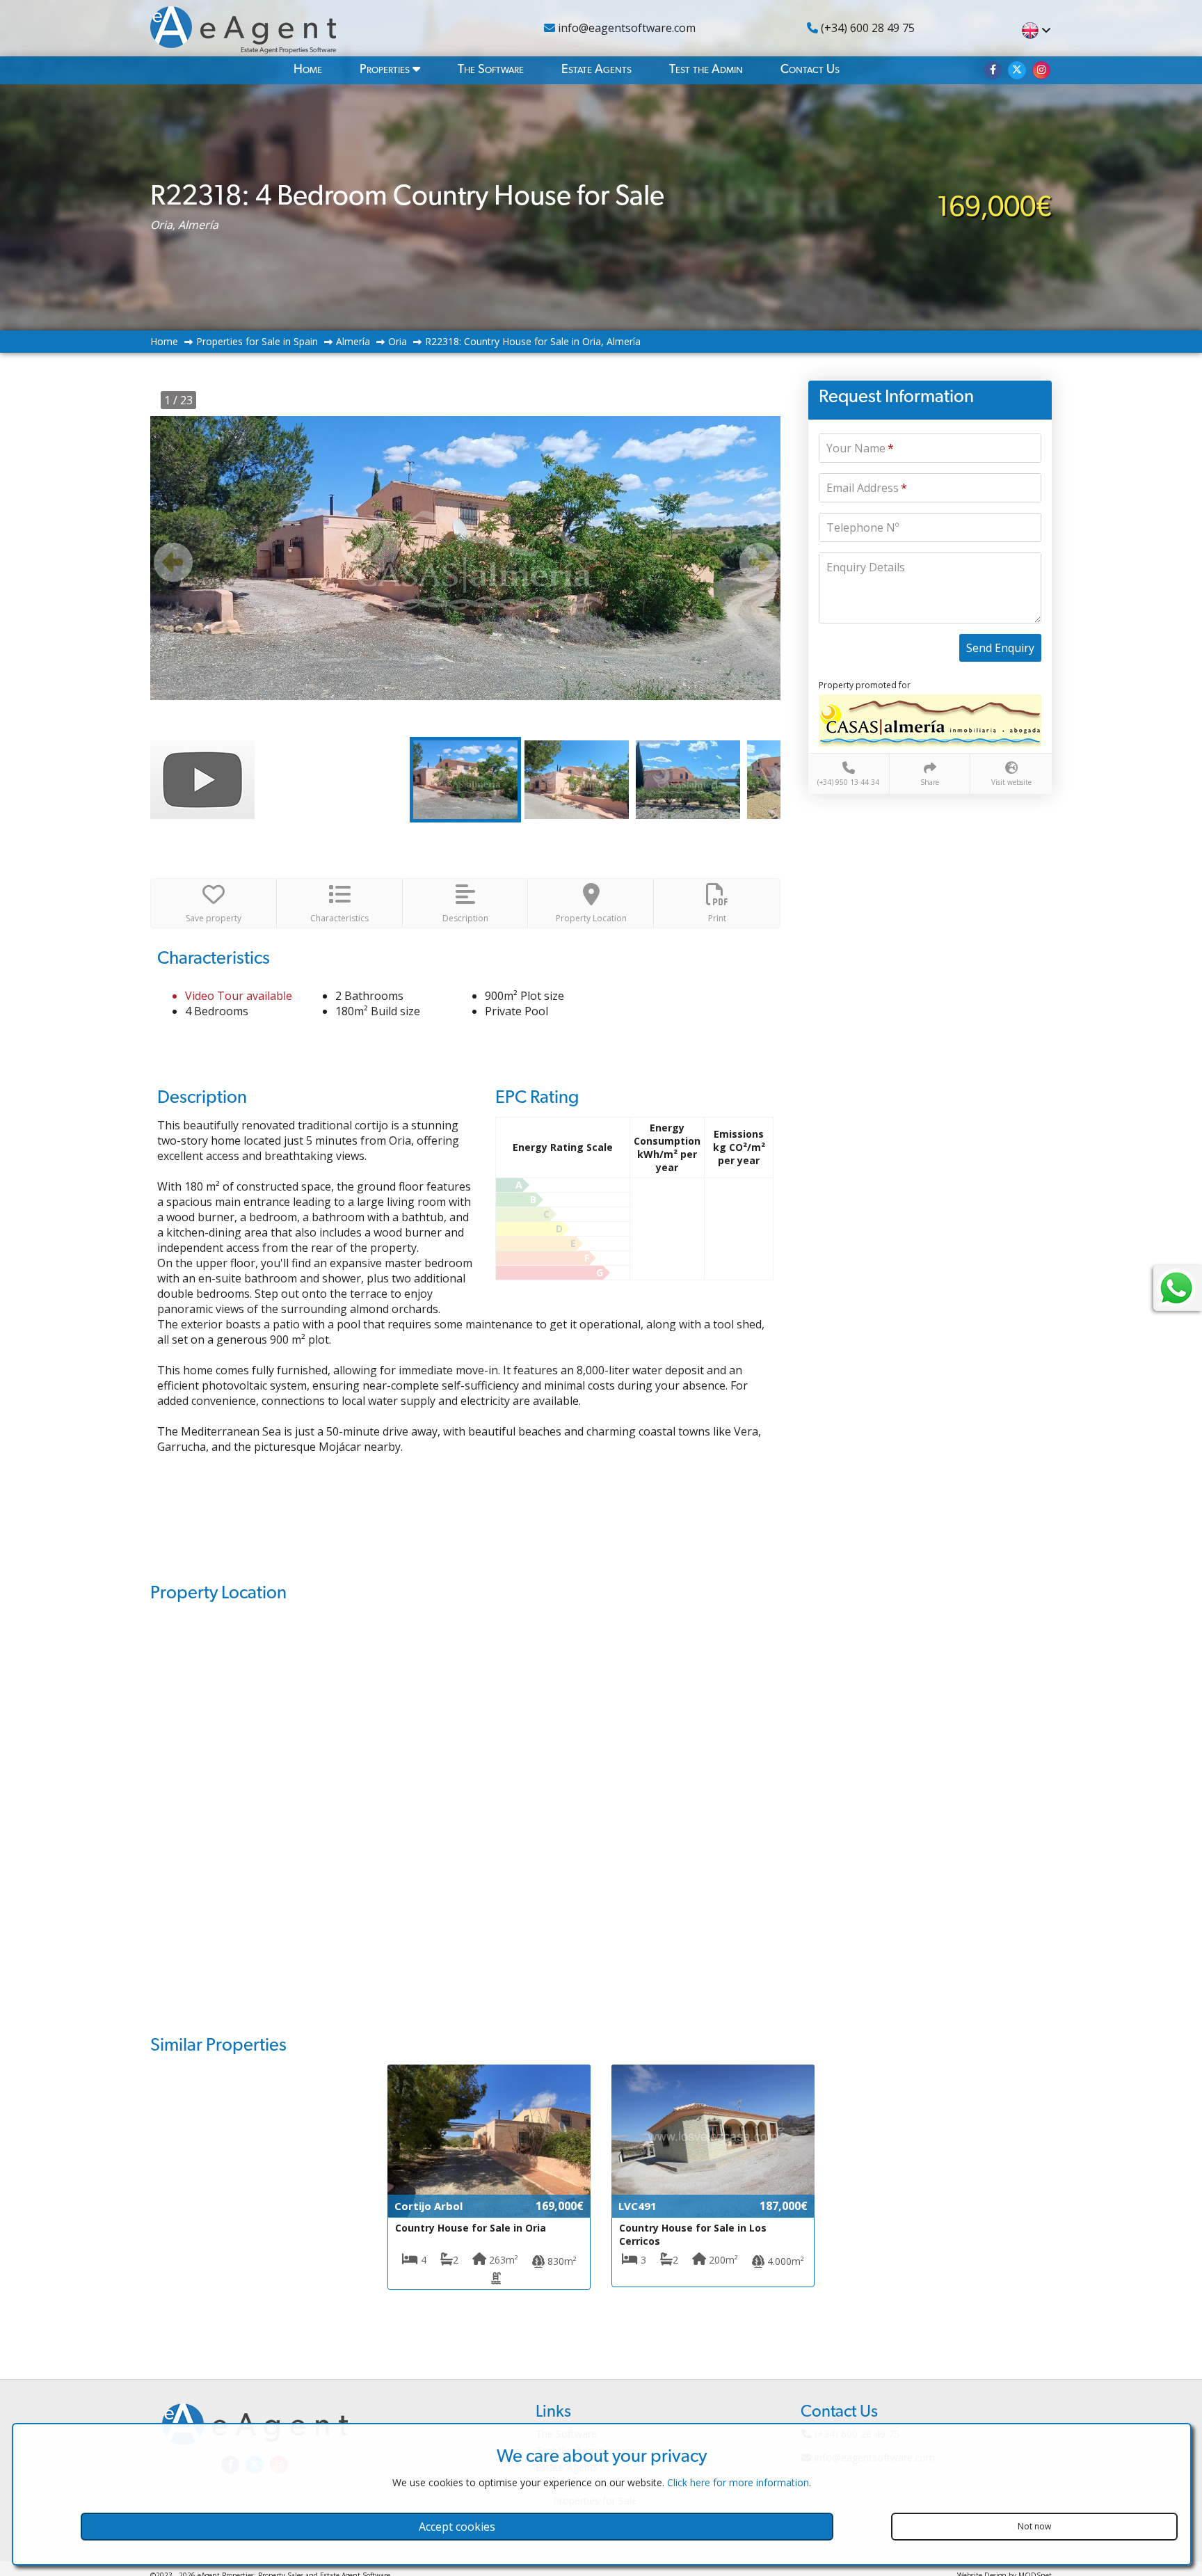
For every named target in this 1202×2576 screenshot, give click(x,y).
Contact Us (810, 70)
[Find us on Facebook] (993, 70)
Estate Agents (596, 70)
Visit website (1011, 782)
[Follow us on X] (1017, 70)
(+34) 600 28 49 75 (866, 28)
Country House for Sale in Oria (471, 2228)
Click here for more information (738, 2482)
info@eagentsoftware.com (625, 28)
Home (308, 70)
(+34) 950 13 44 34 (848, 782)
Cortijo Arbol (428, 2206)
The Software (491, 70)
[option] (465, 558)
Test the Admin (706, 70)
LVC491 (638, 2206)
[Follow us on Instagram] (1041, 70)
